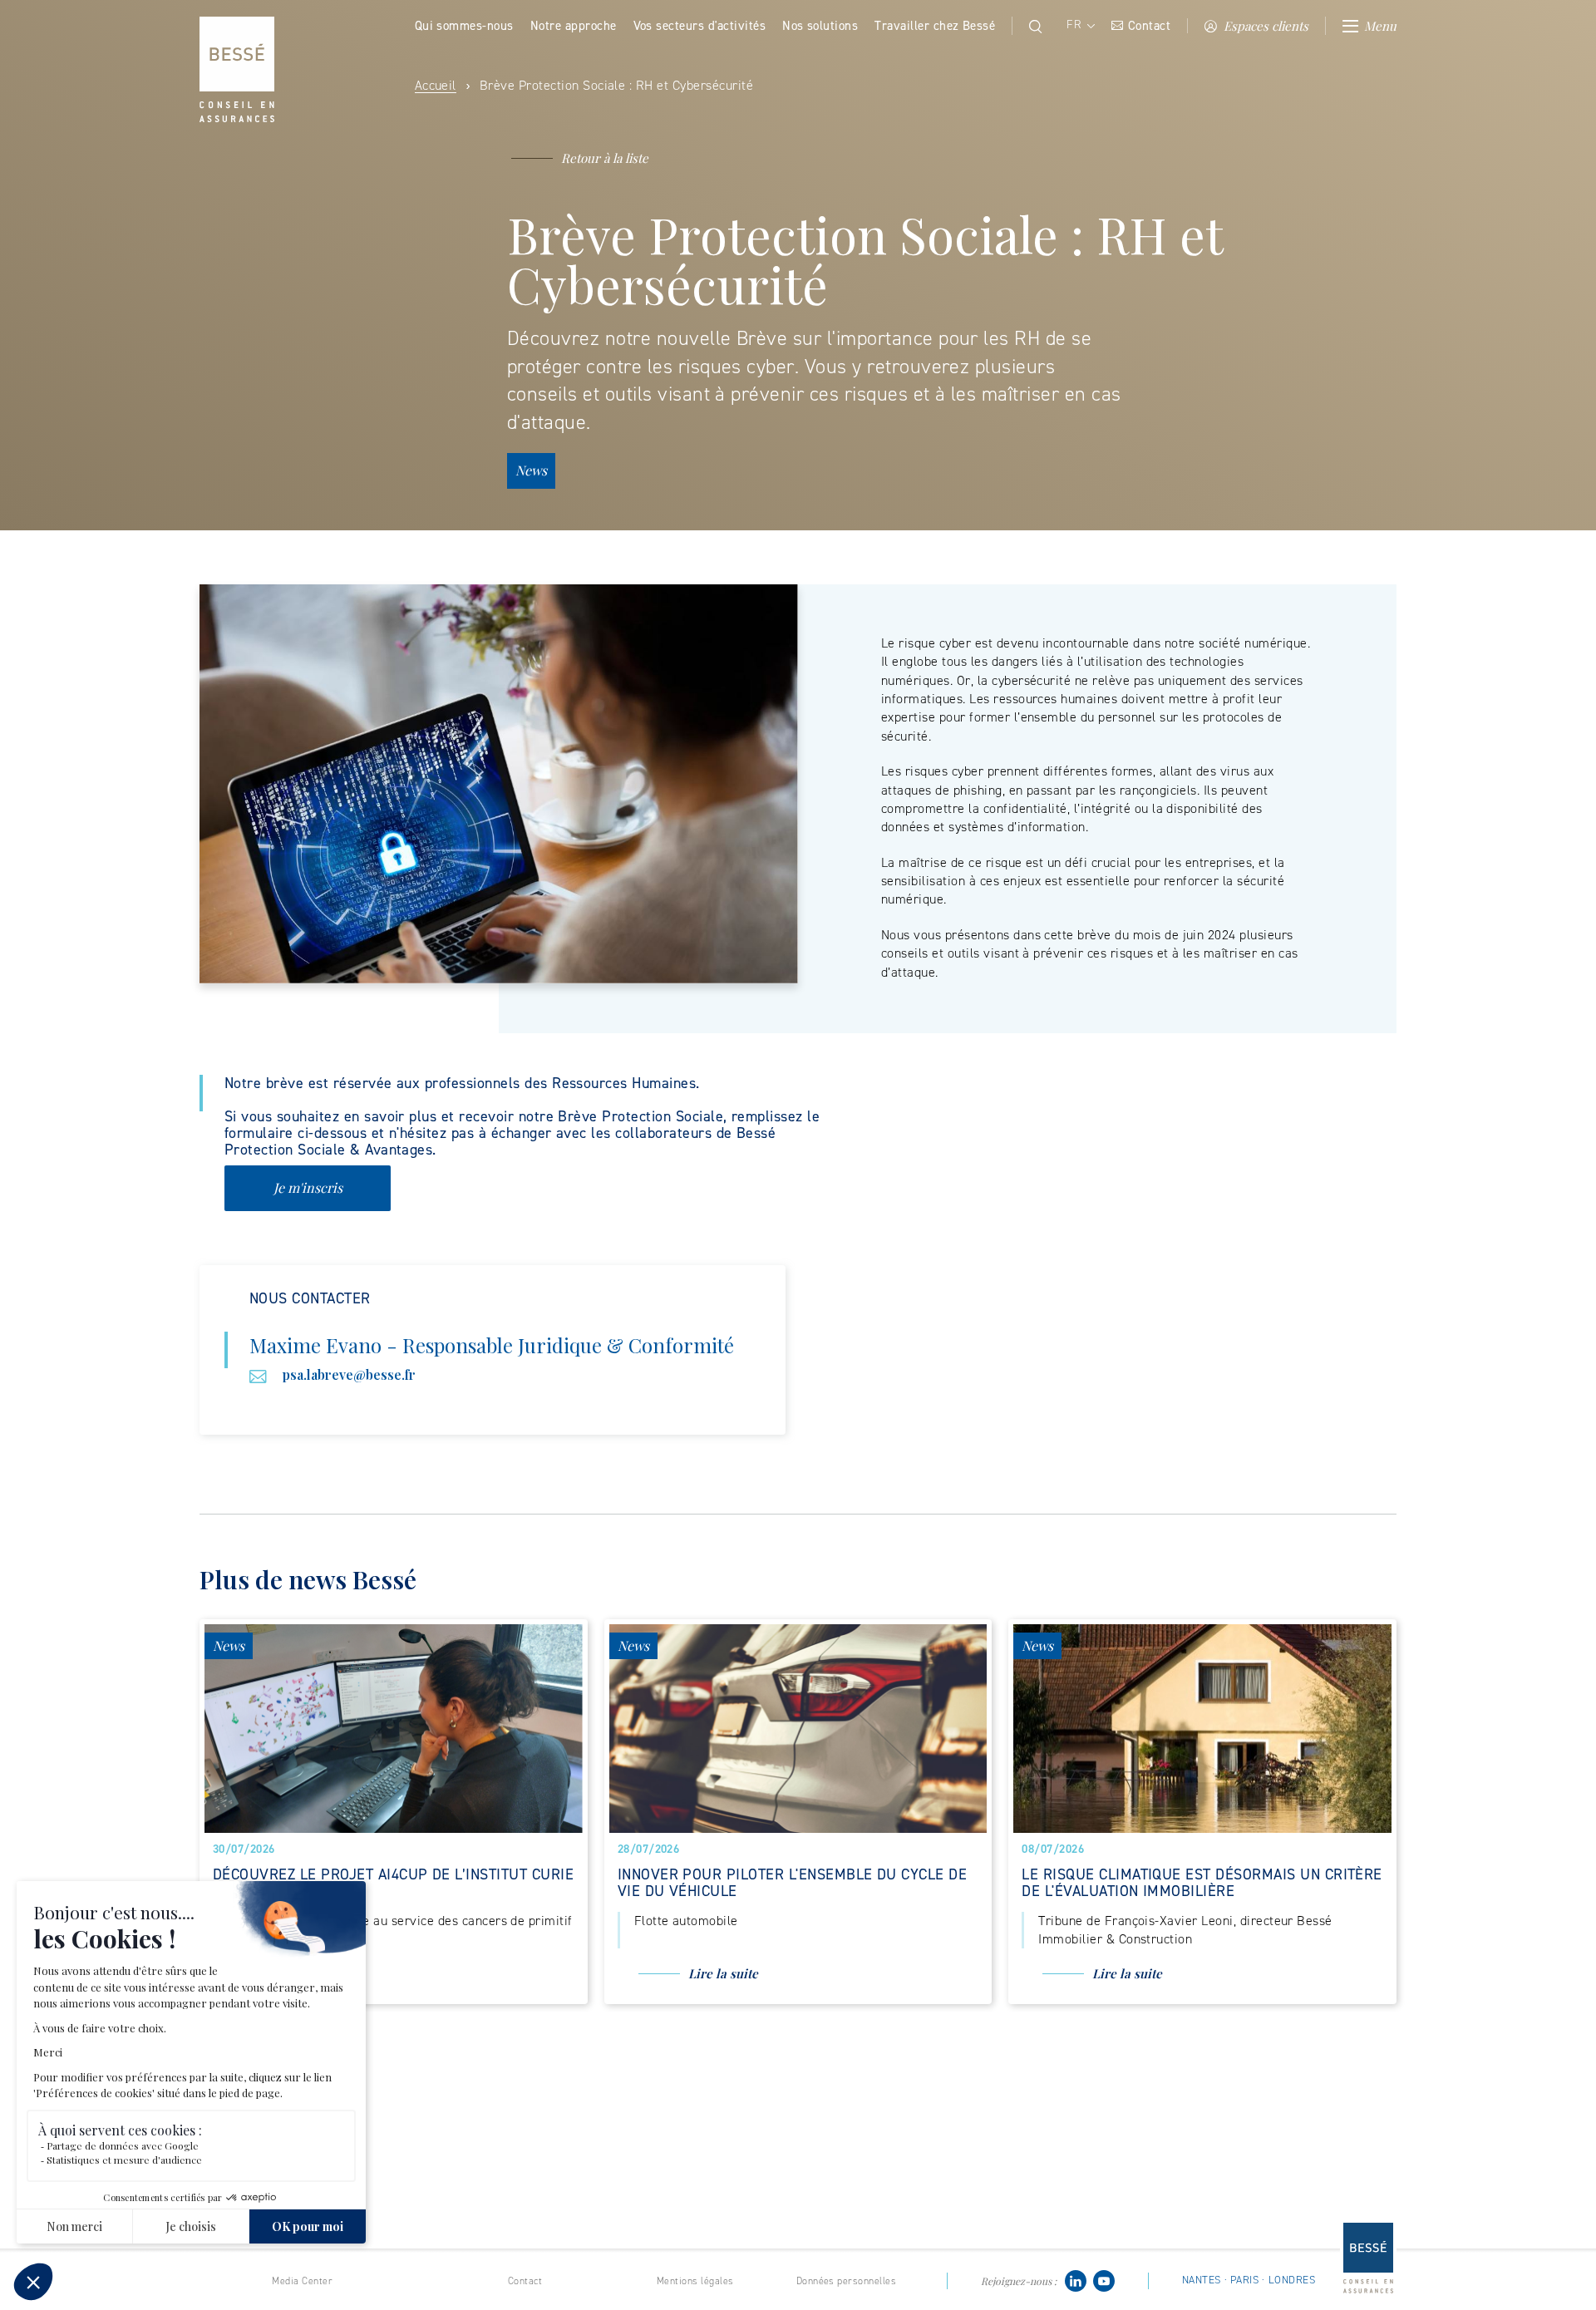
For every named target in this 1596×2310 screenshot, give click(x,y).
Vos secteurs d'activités (700, 26)
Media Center (302, 2281)
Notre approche (574, 26)
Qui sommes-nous (464, 26)
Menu (1380, 26)
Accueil (436, 85)
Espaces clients (1266, 26)
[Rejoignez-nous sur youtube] (1104, 2280)
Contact (1149, 26)
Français (1079, 25)
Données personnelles (847, 2281)
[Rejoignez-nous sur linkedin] (1076, 2280)
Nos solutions (820, 26)
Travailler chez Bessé (935, 26)
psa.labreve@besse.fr (349, 1374)
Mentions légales (695, 2281)
